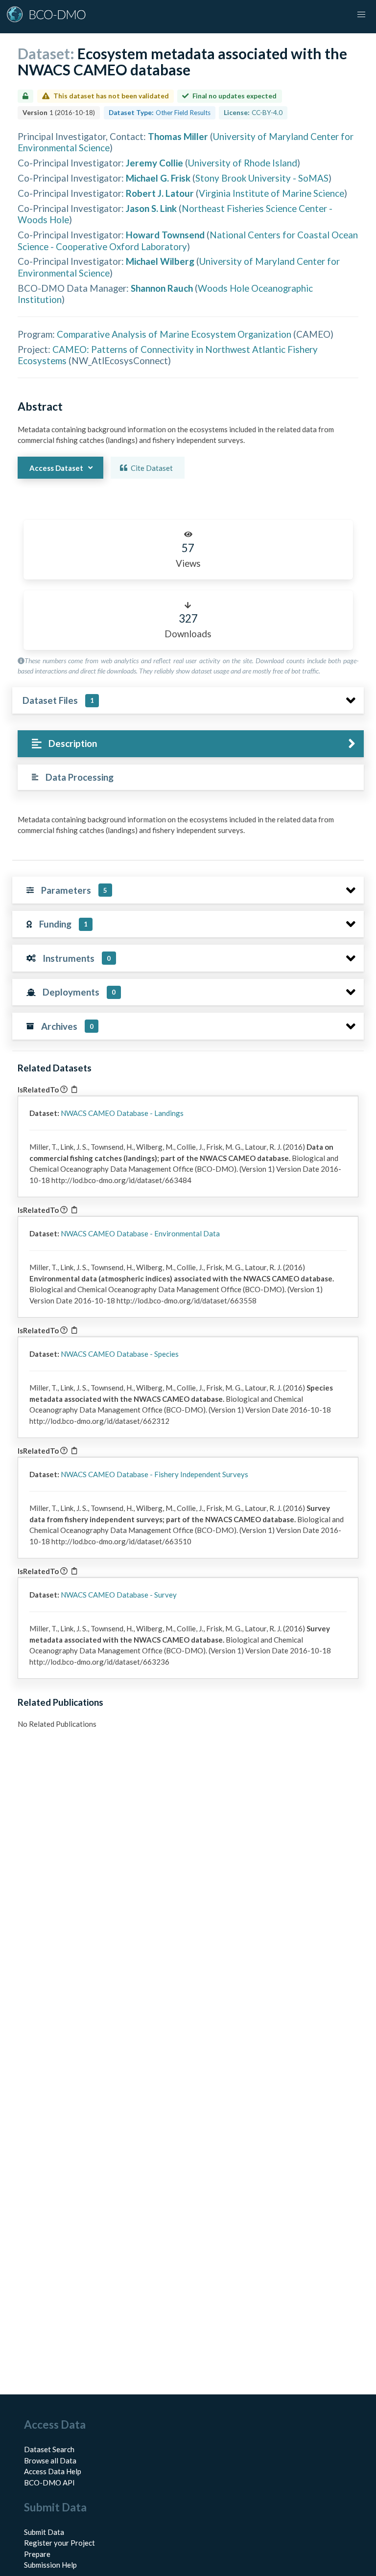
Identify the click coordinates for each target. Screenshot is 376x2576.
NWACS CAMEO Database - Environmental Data (140, 1233)
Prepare (37, 2554)
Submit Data (44, 2532)
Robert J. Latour (160, 193)
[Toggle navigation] (361, 15)
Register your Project (59, 2543)
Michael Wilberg (160, 261)
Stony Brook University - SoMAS (262, 178)
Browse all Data (50, 2460)
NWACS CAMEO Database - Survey (119, 1595)
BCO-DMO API (49, 2483)
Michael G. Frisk (158, 178)
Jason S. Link (151, 208)
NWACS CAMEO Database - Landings (122, 1113)
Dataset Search (49, 2449)
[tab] (191, 744)
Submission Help (50, 2565)
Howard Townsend (165, 235)
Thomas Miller (178, 136)
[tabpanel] (188, 829)
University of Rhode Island (243, 163)
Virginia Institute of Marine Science (271, 193)
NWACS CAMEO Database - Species (120, 1354)
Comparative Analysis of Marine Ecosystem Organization (174, 334)
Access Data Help (53, 2471)
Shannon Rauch (162, 288)
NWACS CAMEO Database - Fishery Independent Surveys (154, 1474)
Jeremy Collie (154, 163)
